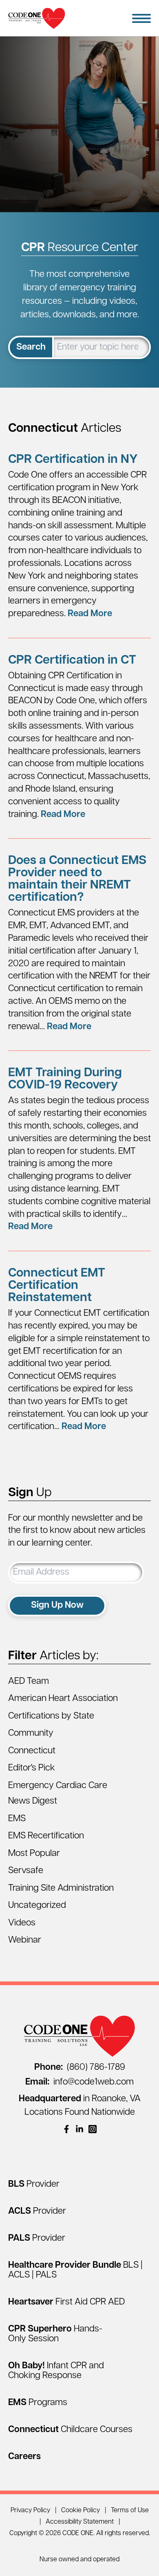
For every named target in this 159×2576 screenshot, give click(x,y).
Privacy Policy (30, 2511)
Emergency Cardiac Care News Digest (58, 1794)
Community (31, 1733)
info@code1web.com (79, 2082)
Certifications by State (51, 1716)
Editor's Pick (32, 1768)
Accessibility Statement (80, 2522)
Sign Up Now (57, 1606)
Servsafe (26, 1871)
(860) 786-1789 (80, 2068)
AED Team (29, 1682)
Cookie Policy (81, 2511)
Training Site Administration (61, 1888)
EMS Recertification (46, 1836)
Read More (90, 614)
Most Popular (34, 1854)
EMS (17, 1819)
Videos (22, 1923)
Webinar (25, 1940)
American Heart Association (63, 1699)
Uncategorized (37, 1906)
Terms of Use (130, 2511)
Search (31, 347)
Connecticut (32, 1751)
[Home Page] (37, 18)
